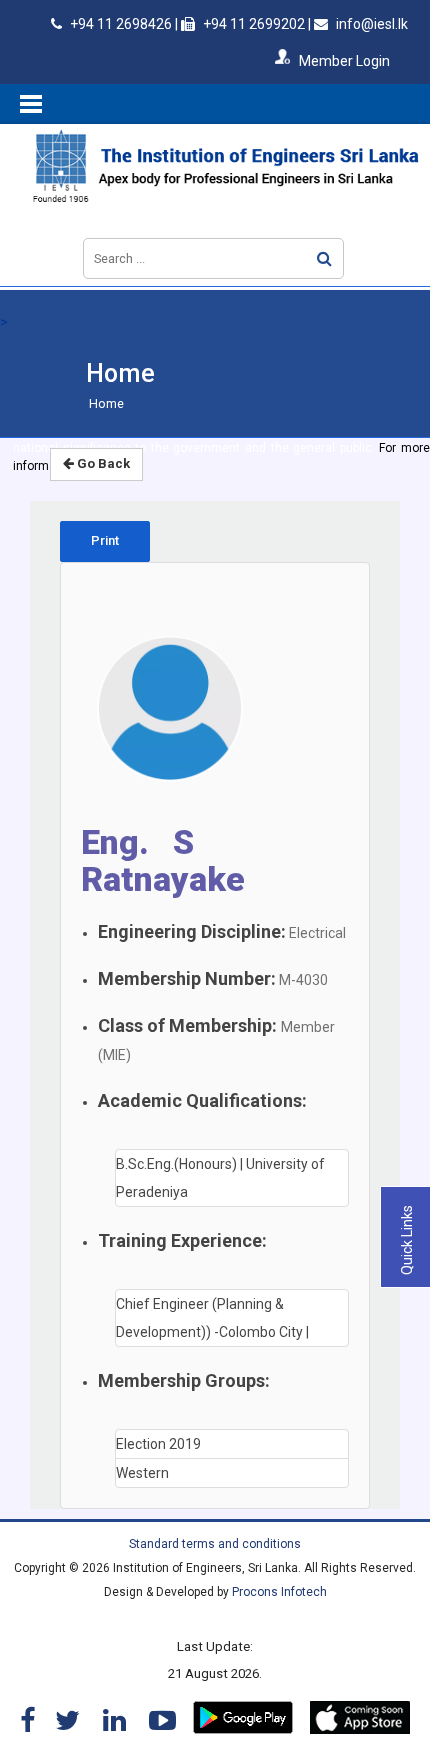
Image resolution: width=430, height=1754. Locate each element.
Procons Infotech (279, 1592)
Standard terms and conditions (215, 1544)
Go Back (102, 463)
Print (105, 540)
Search (324, 258)
